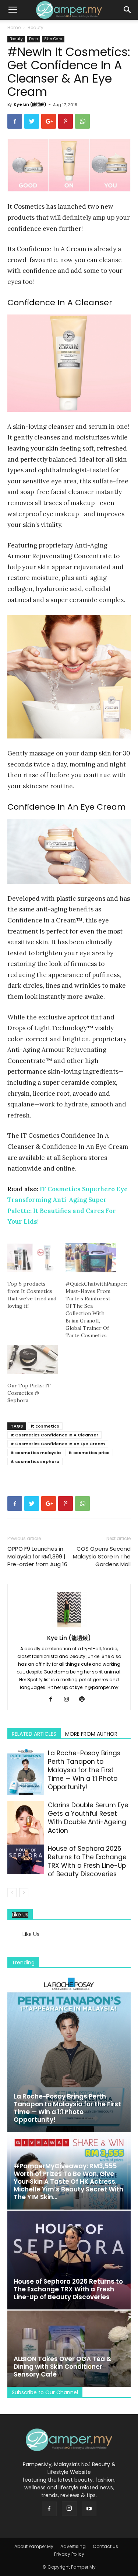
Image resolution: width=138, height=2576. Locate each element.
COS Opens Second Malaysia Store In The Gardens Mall (102, 1556)
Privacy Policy (69, 2554)
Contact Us (105, 2546)
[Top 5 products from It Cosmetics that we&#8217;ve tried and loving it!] (33, 1258)
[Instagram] (69, 1700)
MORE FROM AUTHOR (91, 1734)
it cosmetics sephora (35, 1461)
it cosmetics (45, 1426)
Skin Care (53, 39)
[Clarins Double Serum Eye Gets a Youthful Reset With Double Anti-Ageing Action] (26, 1826)
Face (33, 39)
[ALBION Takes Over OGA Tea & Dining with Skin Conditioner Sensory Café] (69, 2349)
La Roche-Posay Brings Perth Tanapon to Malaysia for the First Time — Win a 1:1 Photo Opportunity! (84, 1770)
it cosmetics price (89, 1453)
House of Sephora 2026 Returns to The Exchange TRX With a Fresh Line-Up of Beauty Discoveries (87, 1861)
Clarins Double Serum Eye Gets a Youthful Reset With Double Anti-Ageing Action (88, 1818)
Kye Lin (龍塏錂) (30, 104)
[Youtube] (89, 2509)
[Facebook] (54, 1700)
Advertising (73, 2546)
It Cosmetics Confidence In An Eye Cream (58, 1444)
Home (14, 27)
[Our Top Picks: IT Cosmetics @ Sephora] (33, 1360)
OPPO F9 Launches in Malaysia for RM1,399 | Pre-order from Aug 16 (37, 1556)
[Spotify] (84, 1700)
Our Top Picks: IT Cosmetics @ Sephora (29, 1393)
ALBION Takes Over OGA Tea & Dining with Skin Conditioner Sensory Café (63, 2367)
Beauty (36, 27)
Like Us (20, 1915)
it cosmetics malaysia (36, 1453)
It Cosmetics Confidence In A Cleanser (54, 1435)
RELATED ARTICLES (34, 1734)
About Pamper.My (34, 2546)
